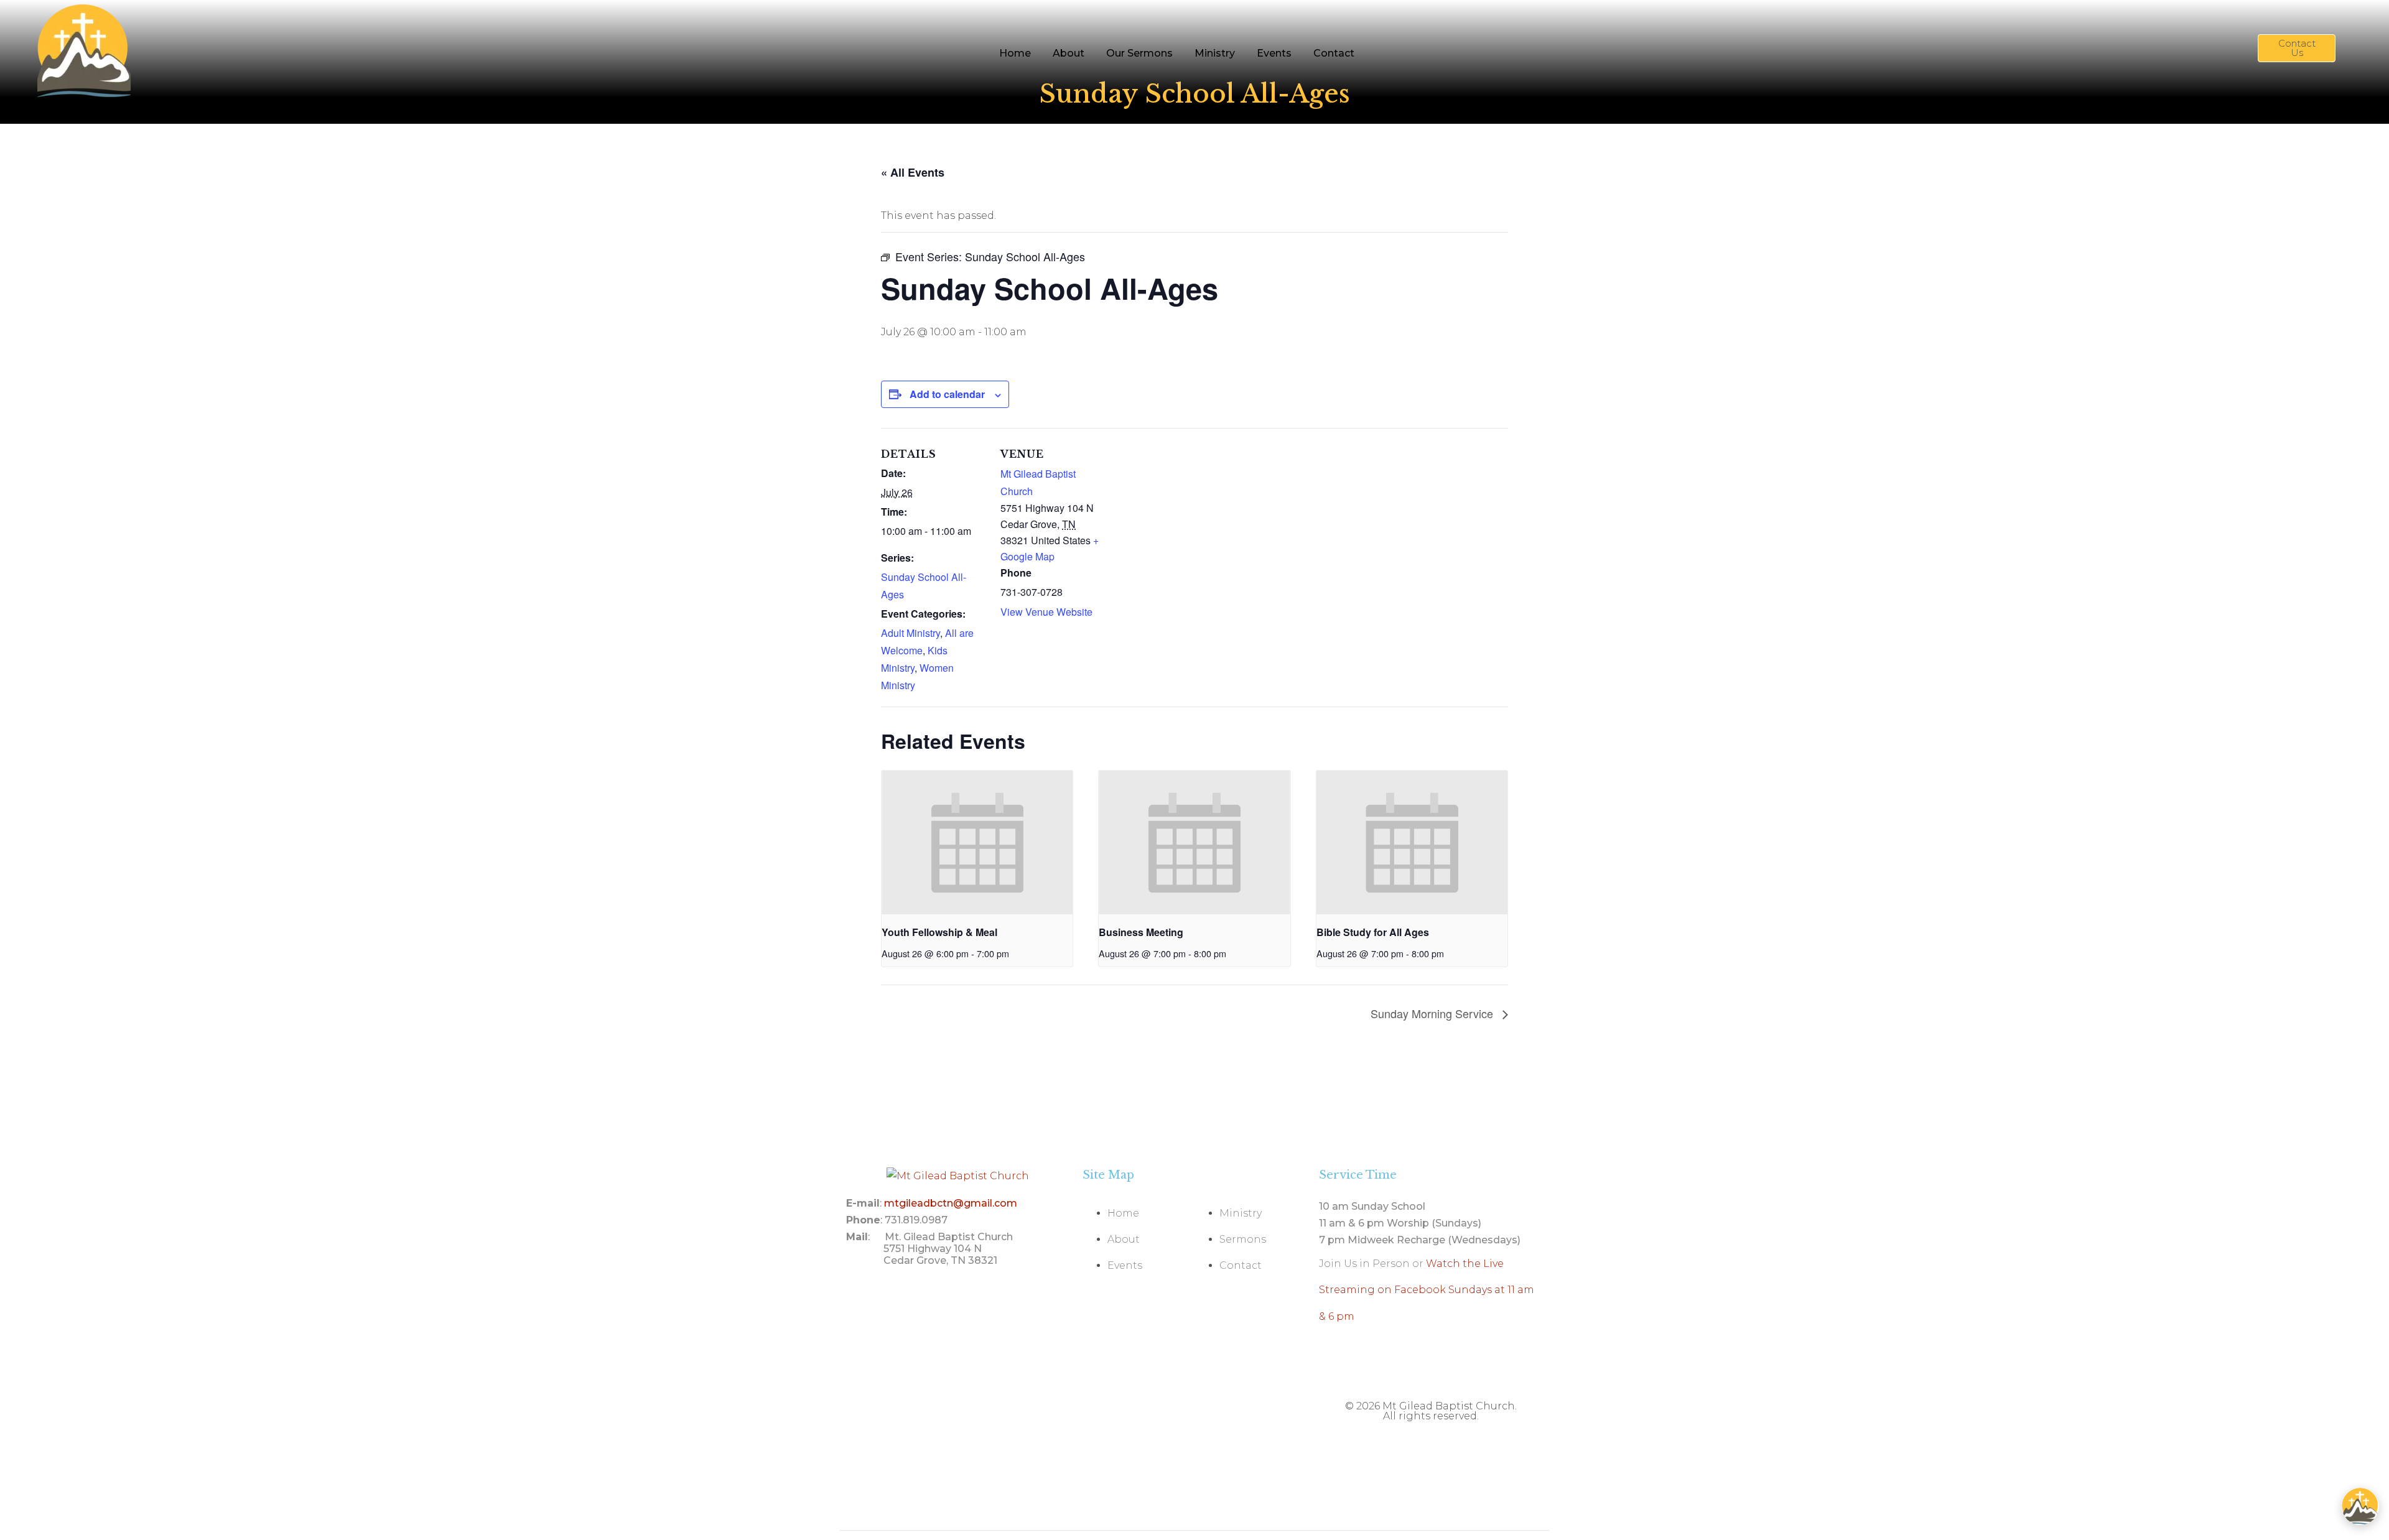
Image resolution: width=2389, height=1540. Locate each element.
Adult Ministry (910, 633)
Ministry (1215, 53)
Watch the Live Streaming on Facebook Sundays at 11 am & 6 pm (1427, 1290)
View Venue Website (1046, 612)
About (1069, 53)
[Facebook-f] (1527, 1368)
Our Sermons (1139, 53)
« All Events (913, 172)
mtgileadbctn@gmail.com (951, 1203)
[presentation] (977, 842)
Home (1015, 53)
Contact (1334, 53)
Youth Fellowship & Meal (939, 932)
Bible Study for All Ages (1373, 932)
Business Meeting (1141, 932)
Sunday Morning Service (1433, 1013)
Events (1274, 53)
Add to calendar (947, 394)
